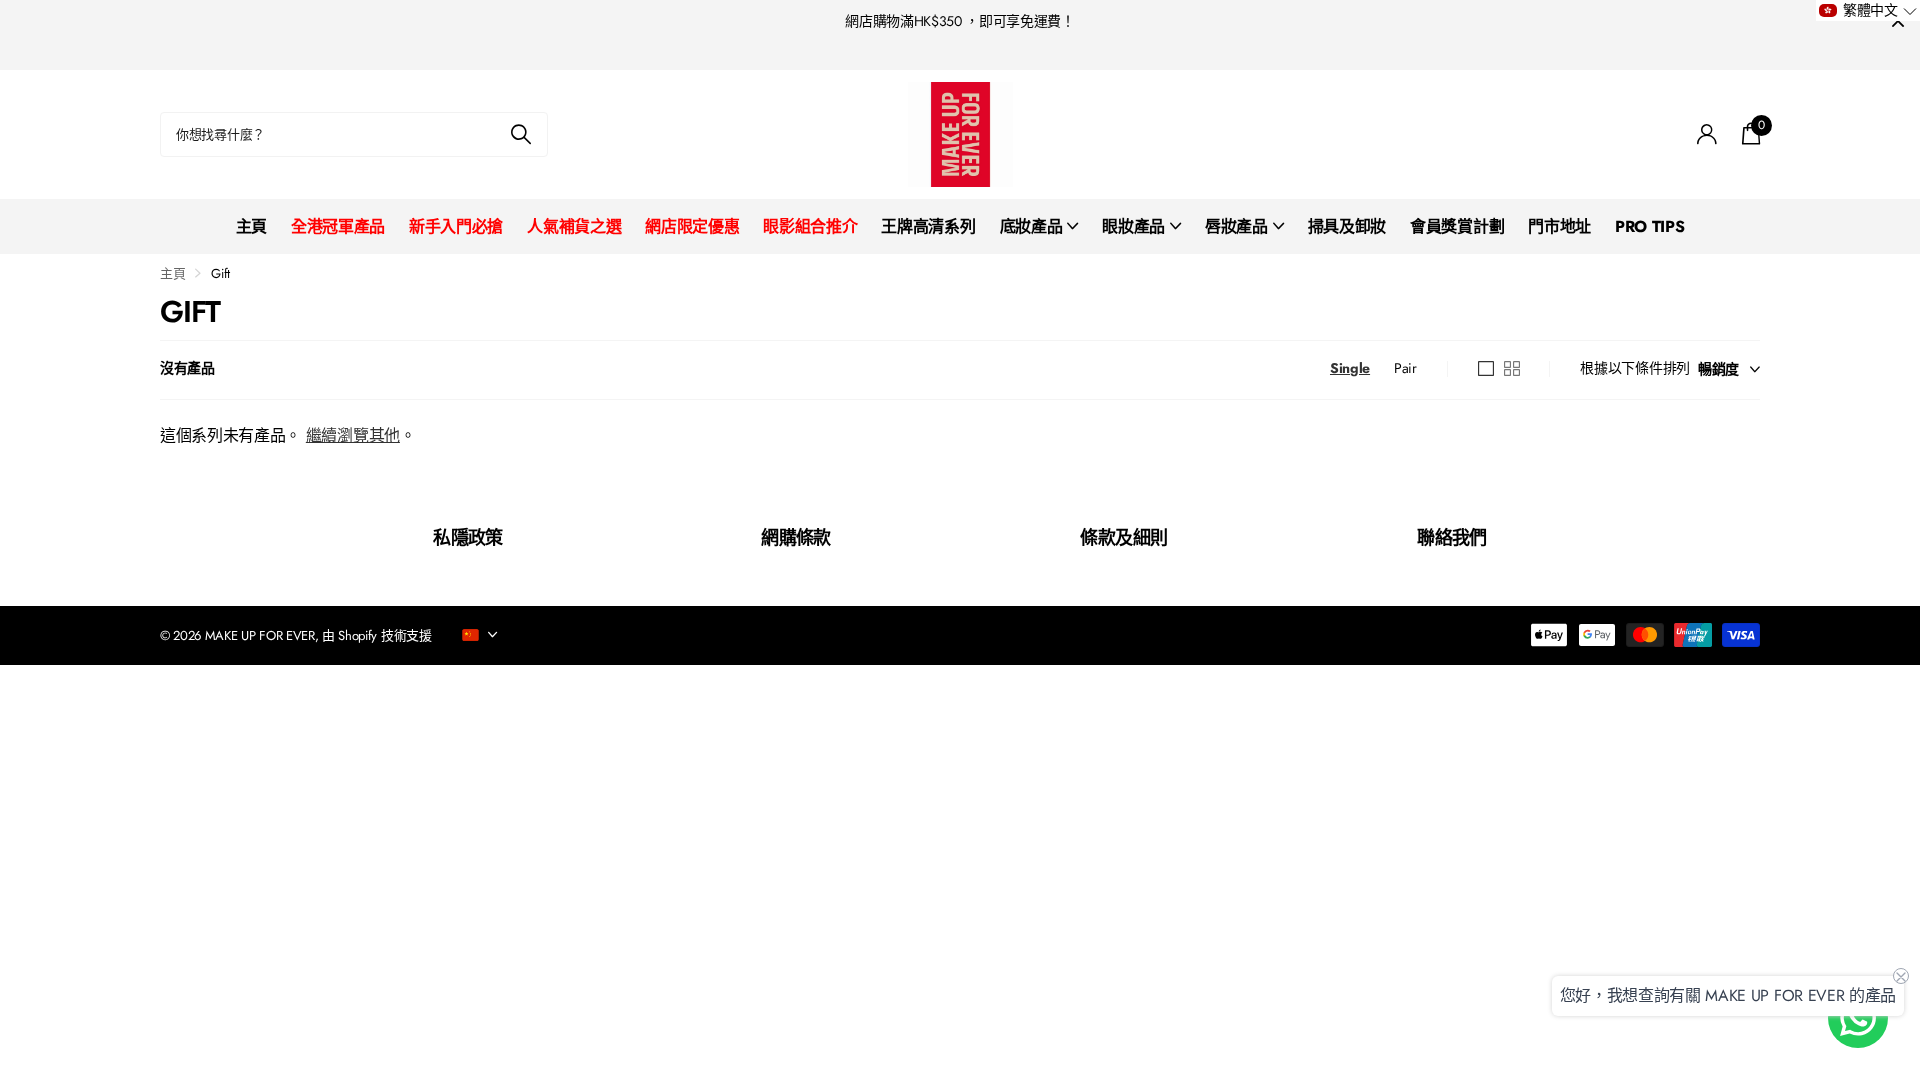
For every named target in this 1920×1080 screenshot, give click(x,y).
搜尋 (520, 134)
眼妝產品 (1133, 226)
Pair (1405, 368)
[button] (1868, 10)
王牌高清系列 (928, 226)
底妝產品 (1031, 226)
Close (1898, 21)
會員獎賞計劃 (1457, 226)
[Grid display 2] (1512, 369)
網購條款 (796, 538)
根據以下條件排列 (1635, 368)
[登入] (1707, 134)
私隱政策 (468, 538)
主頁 (251, 226)
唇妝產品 (1236, 226)
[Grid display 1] (1486, 369)
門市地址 (1559, 226)
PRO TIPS (1649, 226)
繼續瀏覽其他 (353, 435)
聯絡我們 (1452, 538)
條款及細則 (1123, 538)
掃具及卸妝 (1347, 226)
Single (1350, 368)
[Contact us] (1858, 1018)
